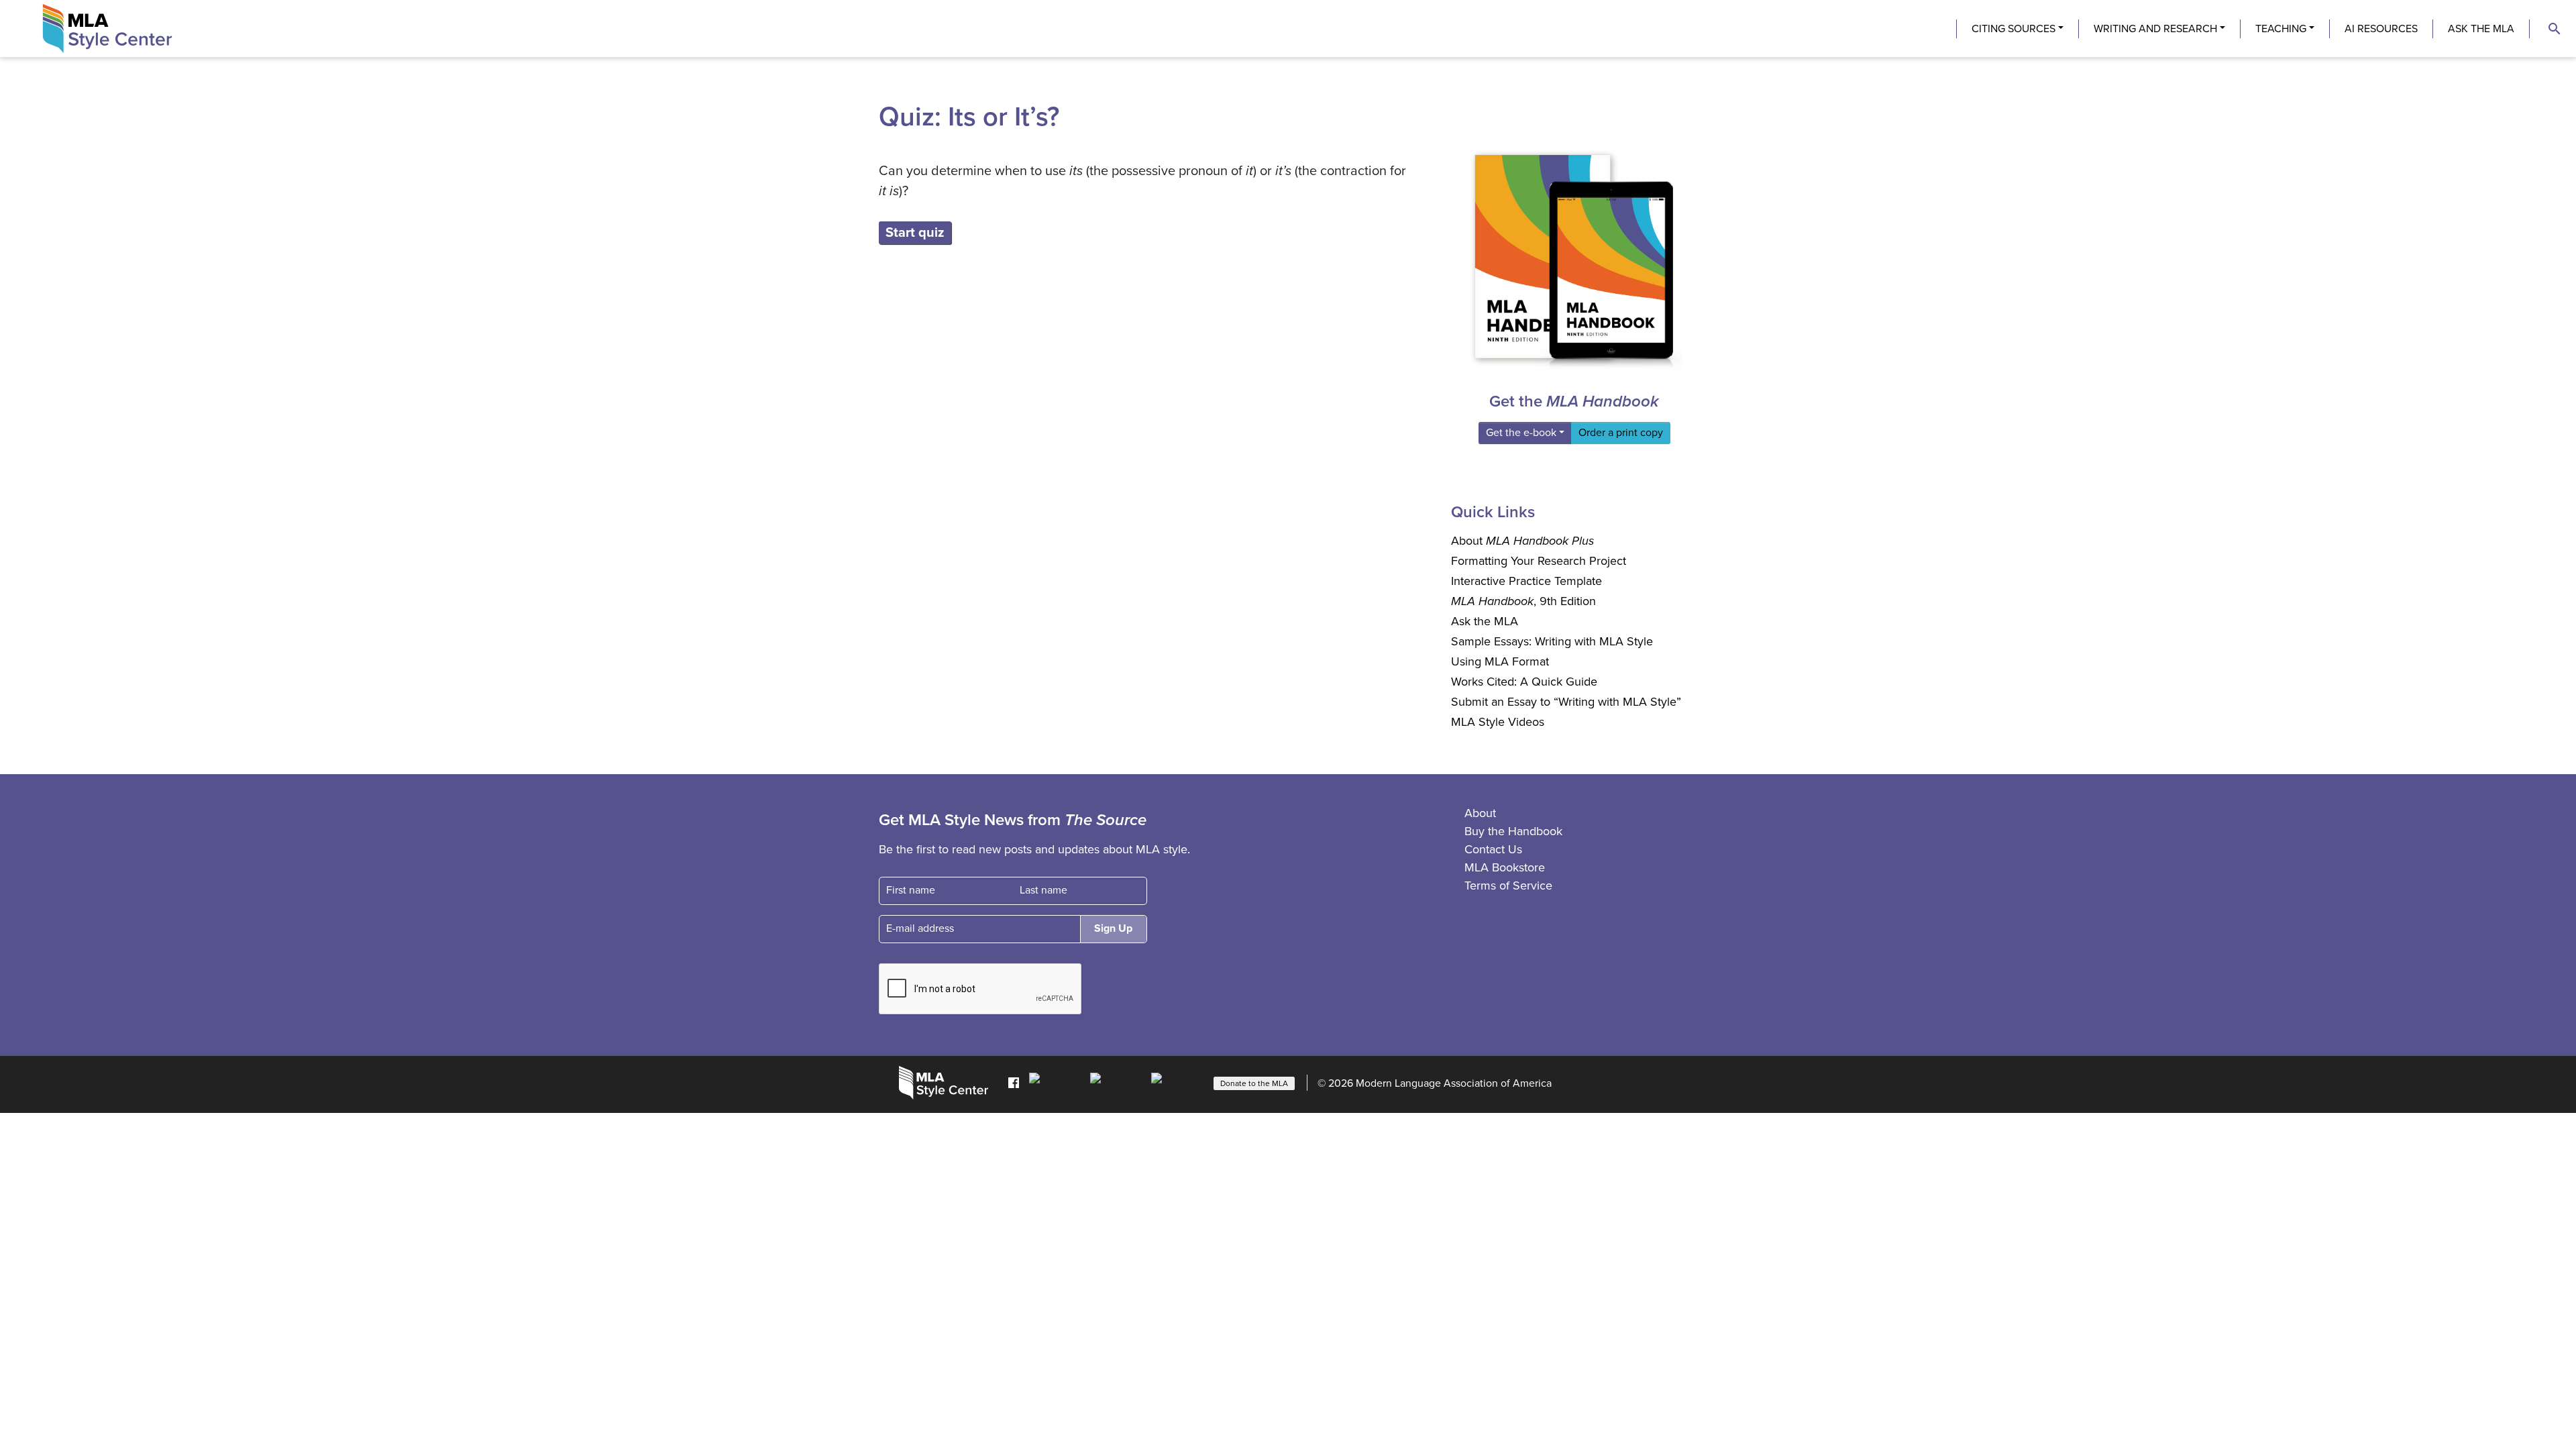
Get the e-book (1521, 433)
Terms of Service (1508, 885)
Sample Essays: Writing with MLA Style (1552, 641)
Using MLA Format (1500, 661)
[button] (2555, 29)
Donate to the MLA (1254, 1083)
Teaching (2281, 29)
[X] (1117, 1082)
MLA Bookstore (1505, 867)
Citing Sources (2014, 29)
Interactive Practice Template (1526, 581)
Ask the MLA (1485, 621)
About (1522, 541)
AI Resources (2381, 29)
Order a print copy (1621, 433)
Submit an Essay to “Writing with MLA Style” (1566, 702)
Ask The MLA (2481, 29)
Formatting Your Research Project (1539, 561)
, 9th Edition (1523, 601)
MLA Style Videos (1498, 722)
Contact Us (1493, 849)
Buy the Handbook (1513, 831)
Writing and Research (2155, 29)
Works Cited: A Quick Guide (1524, 682)
